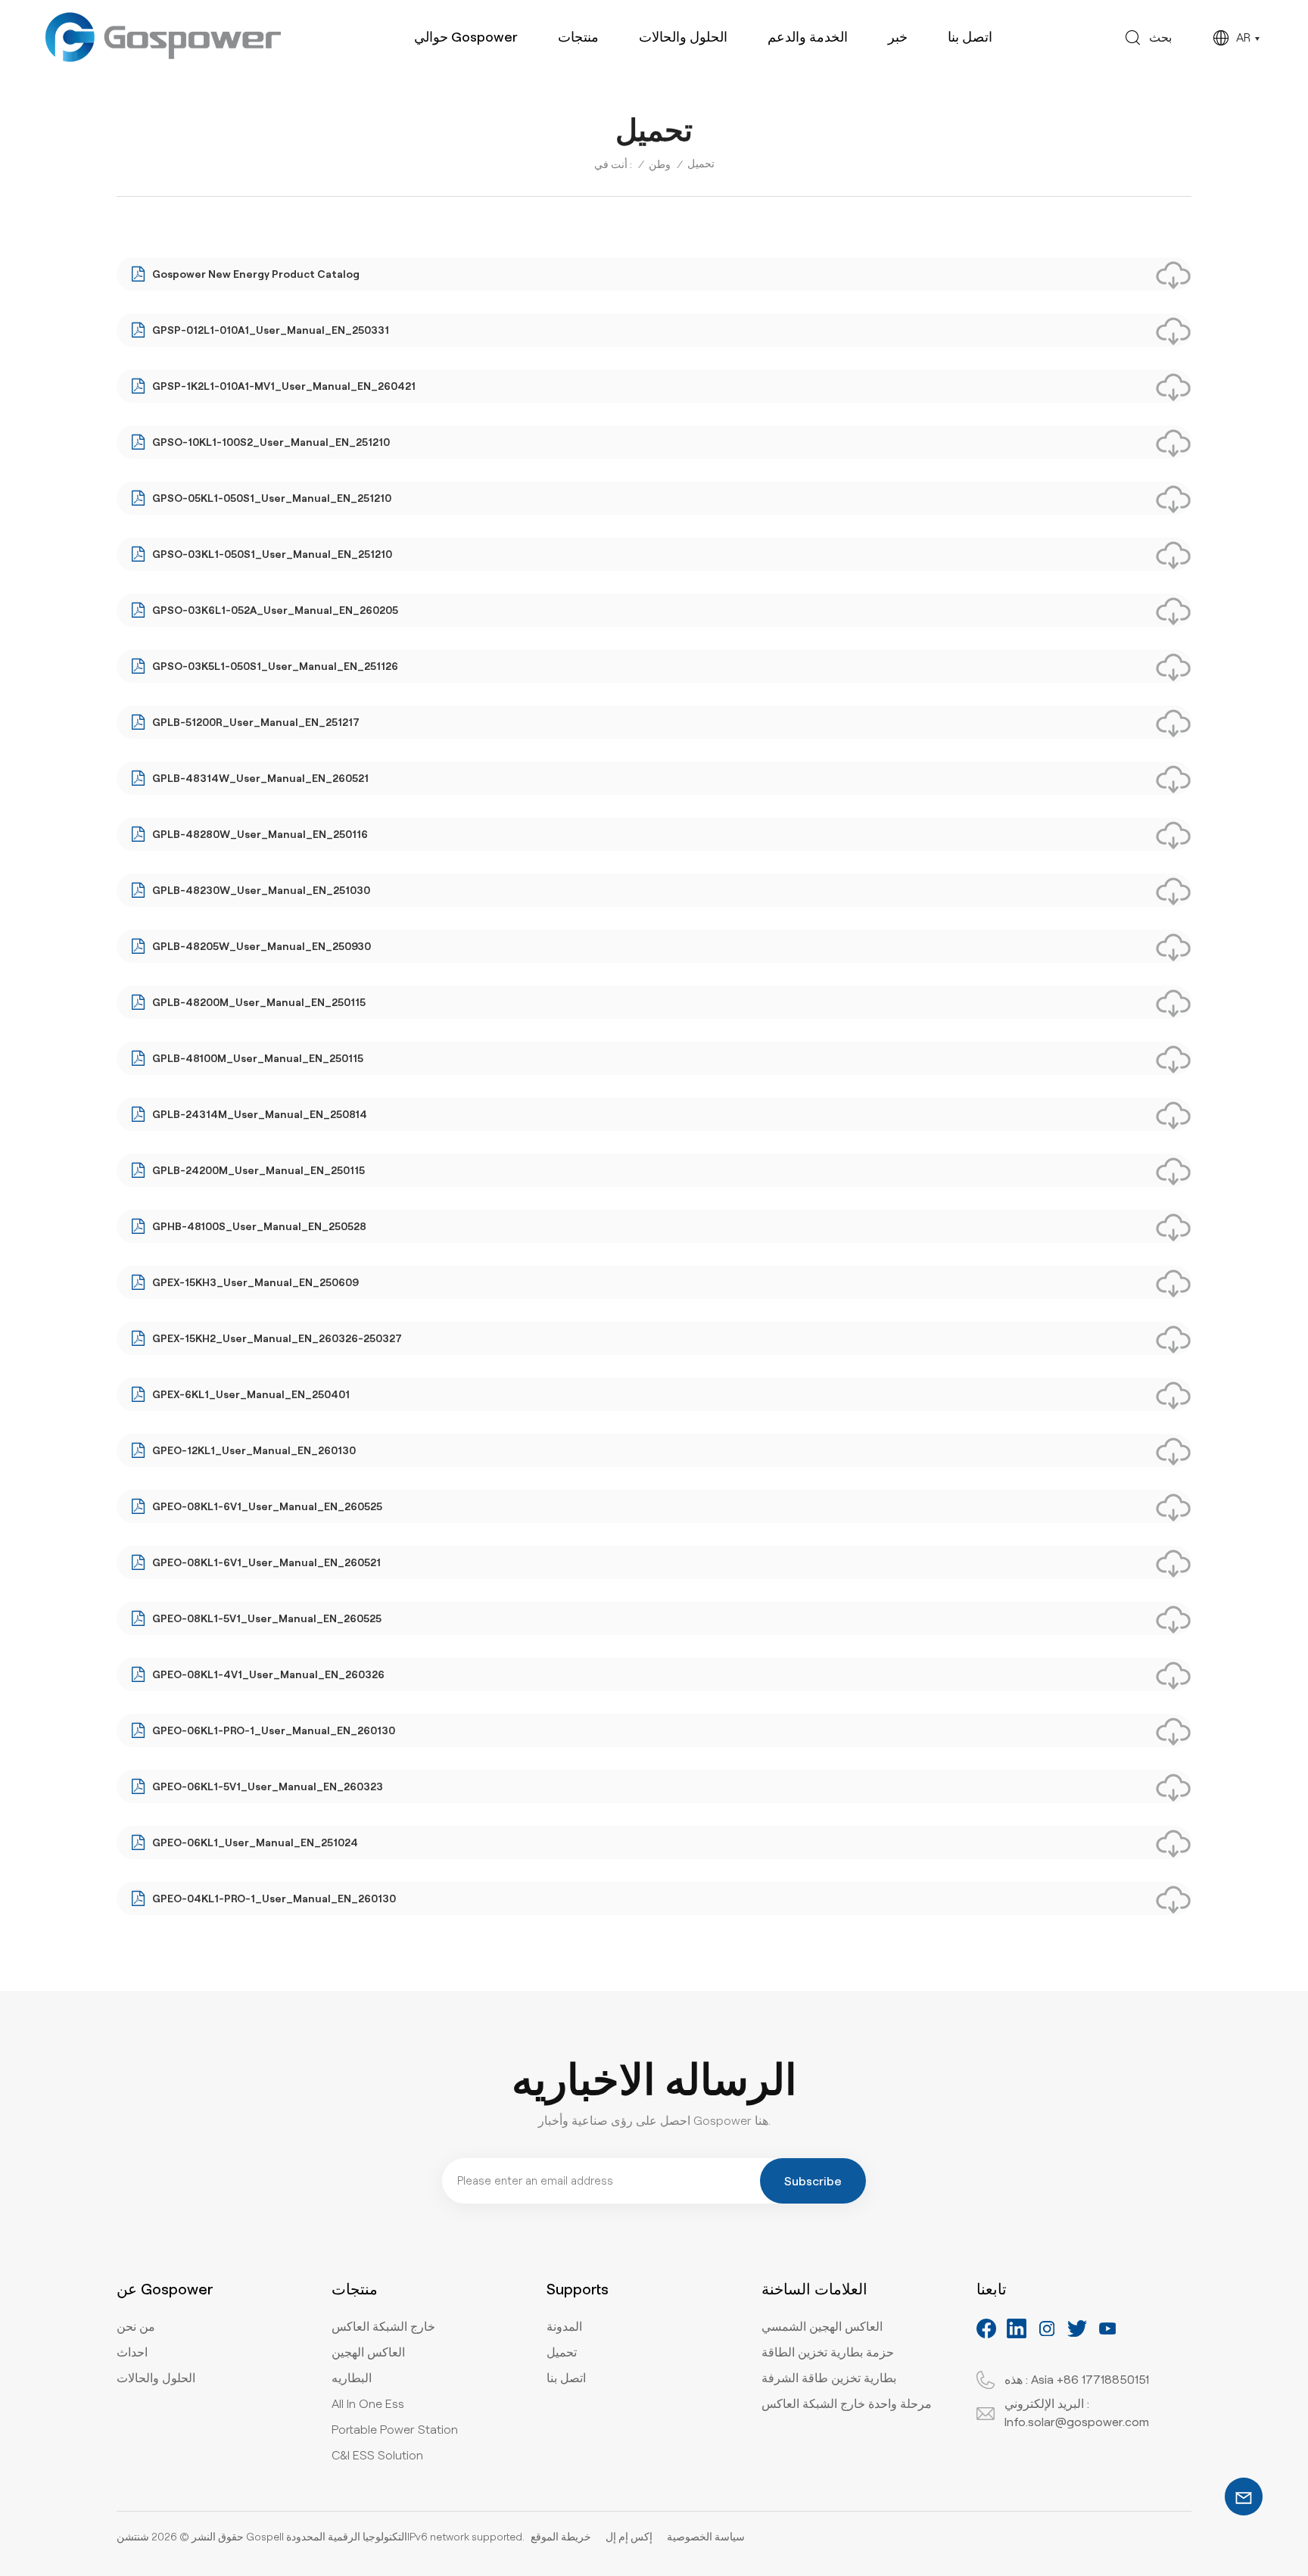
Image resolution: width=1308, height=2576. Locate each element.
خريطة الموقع (561, 2537)
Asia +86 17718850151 (1090, 2380)
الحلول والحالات (683, 37)
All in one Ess (368, 2404)
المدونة (564, 2327)
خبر (898, 37)
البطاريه (352, 2378)
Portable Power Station (395, 2430)
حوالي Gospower (466, 37)
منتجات (578, 37)
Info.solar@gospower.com (1077, 2422)
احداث (132, 2352)
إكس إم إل (629, 2537)
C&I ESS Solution (377, 2455)
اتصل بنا (970, 37)
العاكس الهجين (368, 2352)
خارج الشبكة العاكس (383, 2327)
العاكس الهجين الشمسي (822, 2327)
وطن (660, 164)
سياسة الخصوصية (706, 2537)
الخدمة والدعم (808, 37)
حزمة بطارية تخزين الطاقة (828, 2352)
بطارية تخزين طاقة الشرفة (829, 2378)
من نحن (136, 2327)
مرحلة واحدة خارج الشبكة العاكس (847, 2404)
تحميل (562, 2352)
